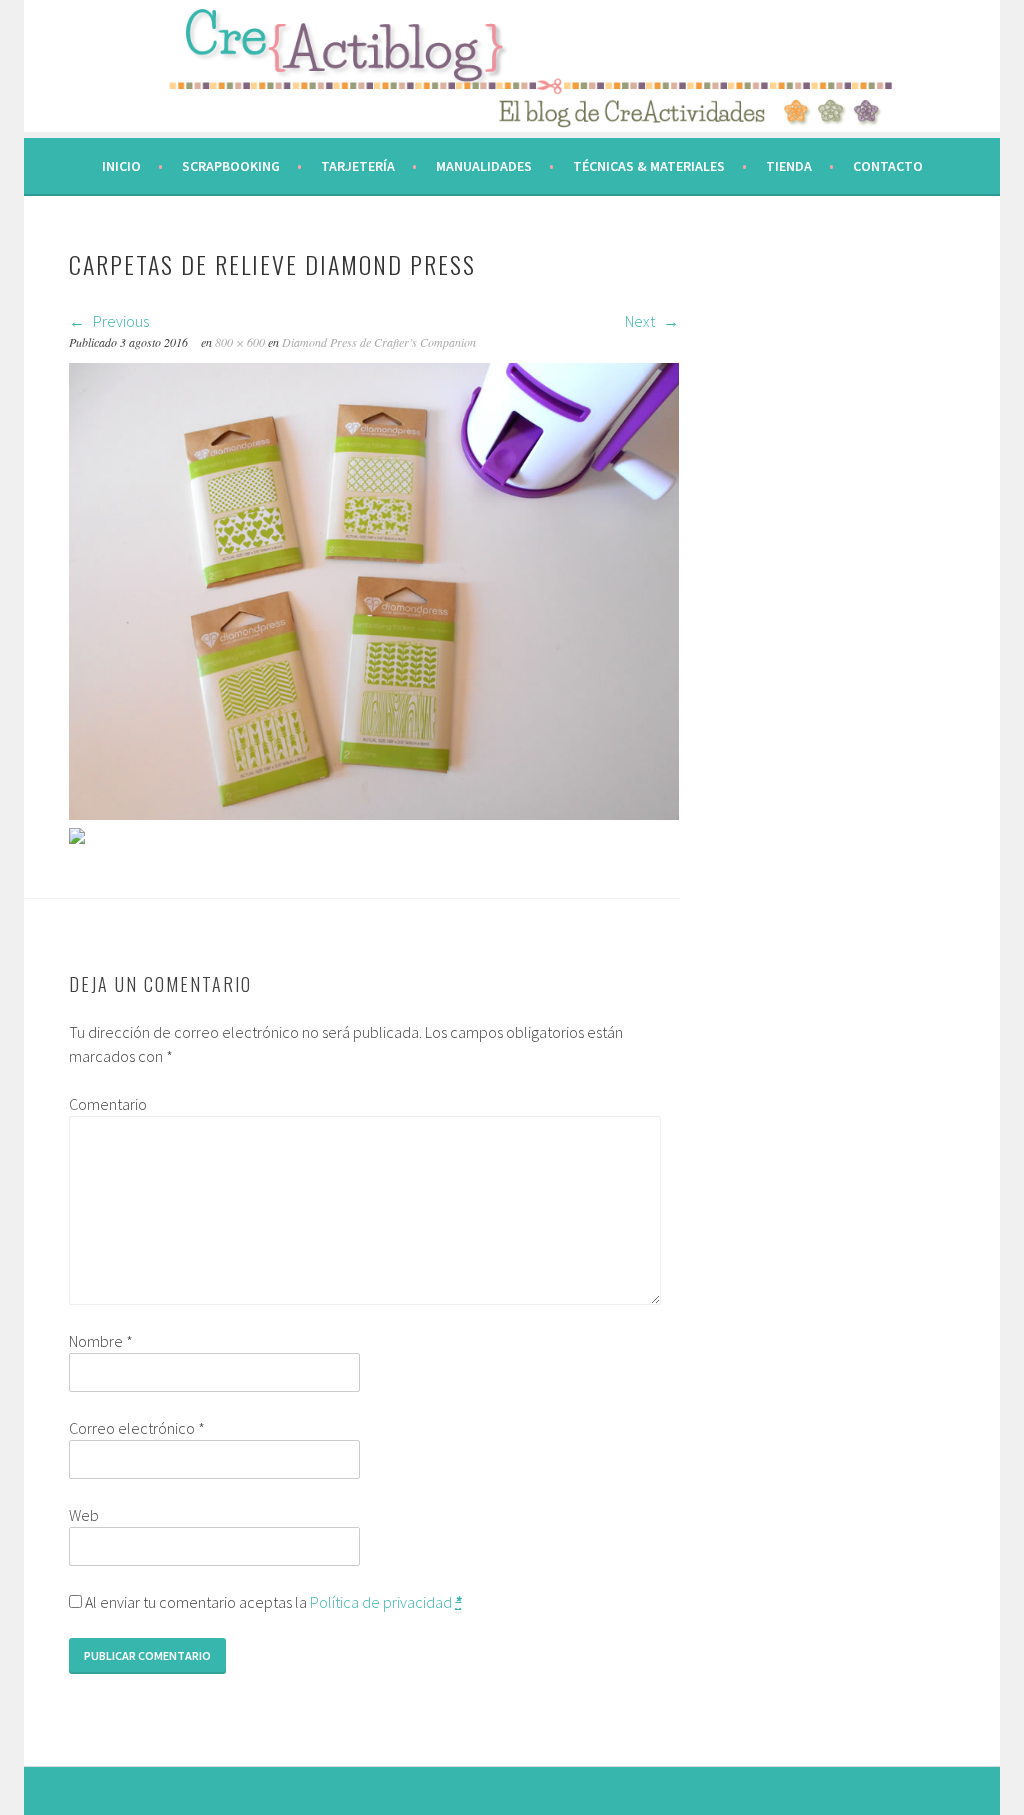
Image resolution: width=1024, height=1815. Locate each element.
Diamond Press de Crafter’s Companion (379, 342)
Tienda (789, 166)
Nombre (101, 1341)
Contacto (888, 166)
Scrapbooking (231, 166)
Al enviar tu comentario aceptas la (271, 1602)
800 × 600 (240, 342)
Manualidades (484, 166)
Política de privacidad (381, 1602)
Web (84, 1515)
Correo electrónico (137, 1428)
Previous (119, 321)
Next (641, 321)
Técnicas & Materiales (649, 166)
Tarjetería (358, 166)
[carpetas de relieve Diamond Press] (374, 814)
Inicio (121, 166)
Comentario (108, 1104)
